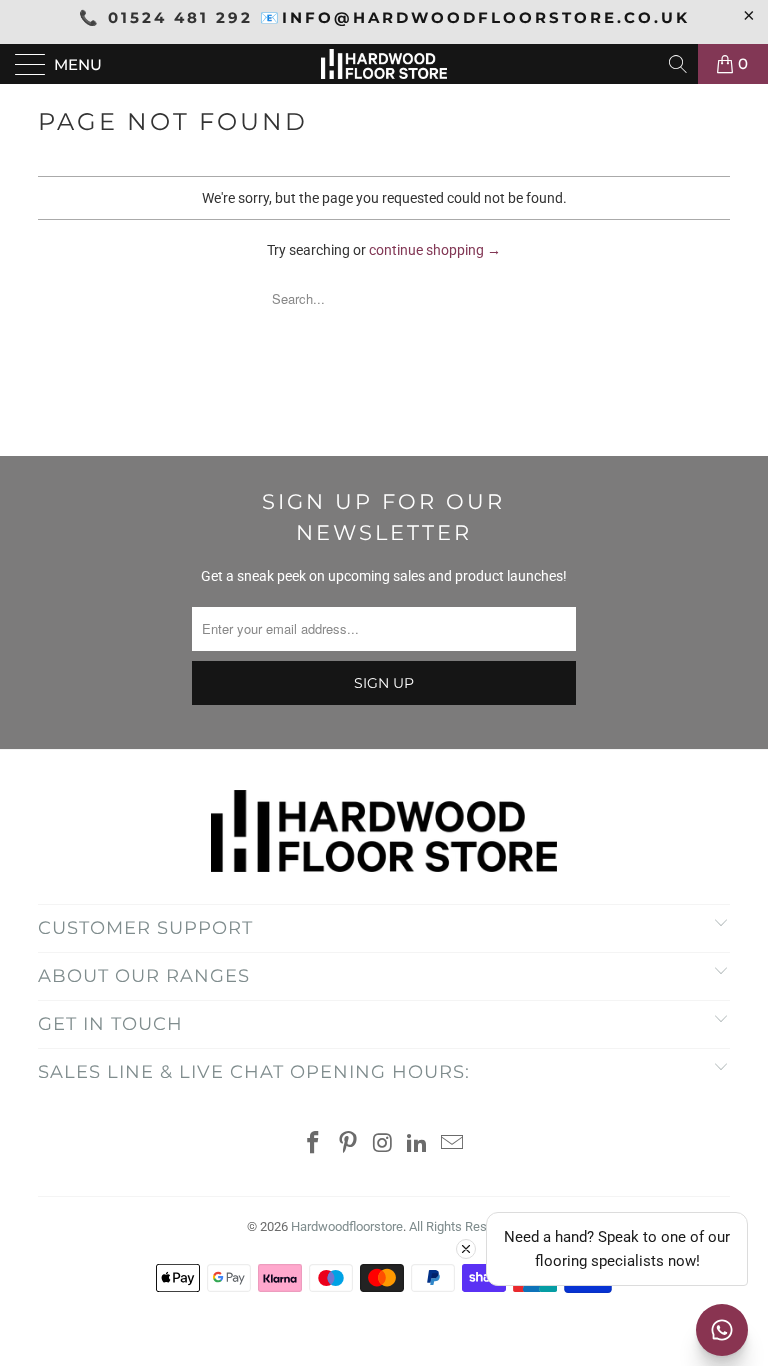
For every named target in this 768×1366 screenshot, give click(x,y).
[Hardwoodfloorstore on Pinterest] (348, 1144)
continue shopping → (435, 250)
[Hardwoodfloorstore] (384, 64)
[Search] (679, 64)
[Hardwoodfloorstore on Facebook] (314, 1144)
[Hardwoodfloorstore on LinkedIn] (418, 1144)
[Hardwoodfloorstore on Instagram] (383, 1144)
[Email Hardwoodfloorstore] (453, 1144)
